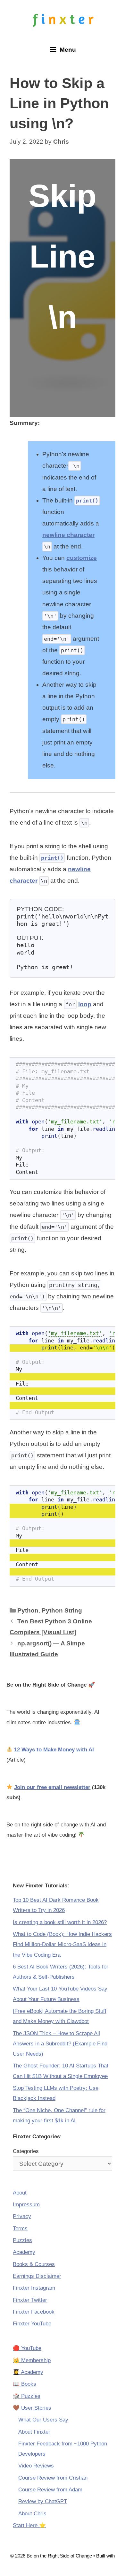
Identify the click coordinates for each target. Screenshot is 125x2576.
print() (87, 501)
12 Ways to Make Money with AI (54, 1750)
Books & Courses (34, 2264)
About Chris (32, 2514)
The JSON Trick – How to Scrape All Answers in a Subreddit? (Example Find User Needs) (60, 2044)
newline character (68, 535)
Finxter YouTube (32, 2324)
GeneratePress (63, 2565)
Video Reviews (36, 2466)
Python (28, 1610)
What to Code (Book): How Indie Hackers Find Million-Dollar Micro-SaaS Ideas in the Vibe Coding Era (62, 1945)
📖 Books (25, 2384)
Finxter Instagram (34, 2288)
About (20, 2193)
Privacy (22, 2216)
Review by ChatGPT (43, 2501)
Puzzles (22, 2240)
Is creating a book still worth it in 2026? (60, 1922)
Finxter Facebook (34, 2312)
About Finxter (34, 2432)
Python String (62, 1610)
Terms (20, 2229)
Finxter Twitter (30, 2300)
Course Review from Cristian (53, 2478)
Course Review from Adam (50, 2490)
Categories (26, 2151)
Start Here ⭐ (29, 2525)
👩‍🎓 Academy (28, 2372)
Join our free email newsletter (52, 1787)
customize (82, 558)
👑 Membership (32, 2360)
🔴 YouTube (27, 2348)
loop (85, 1004)
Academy (24, 2252)
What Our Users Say (43, 2420)
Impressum (26, 2205)
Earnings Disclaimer (37, 2276)
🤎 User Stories (32, 2408)
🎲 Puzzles (27, 2396)
